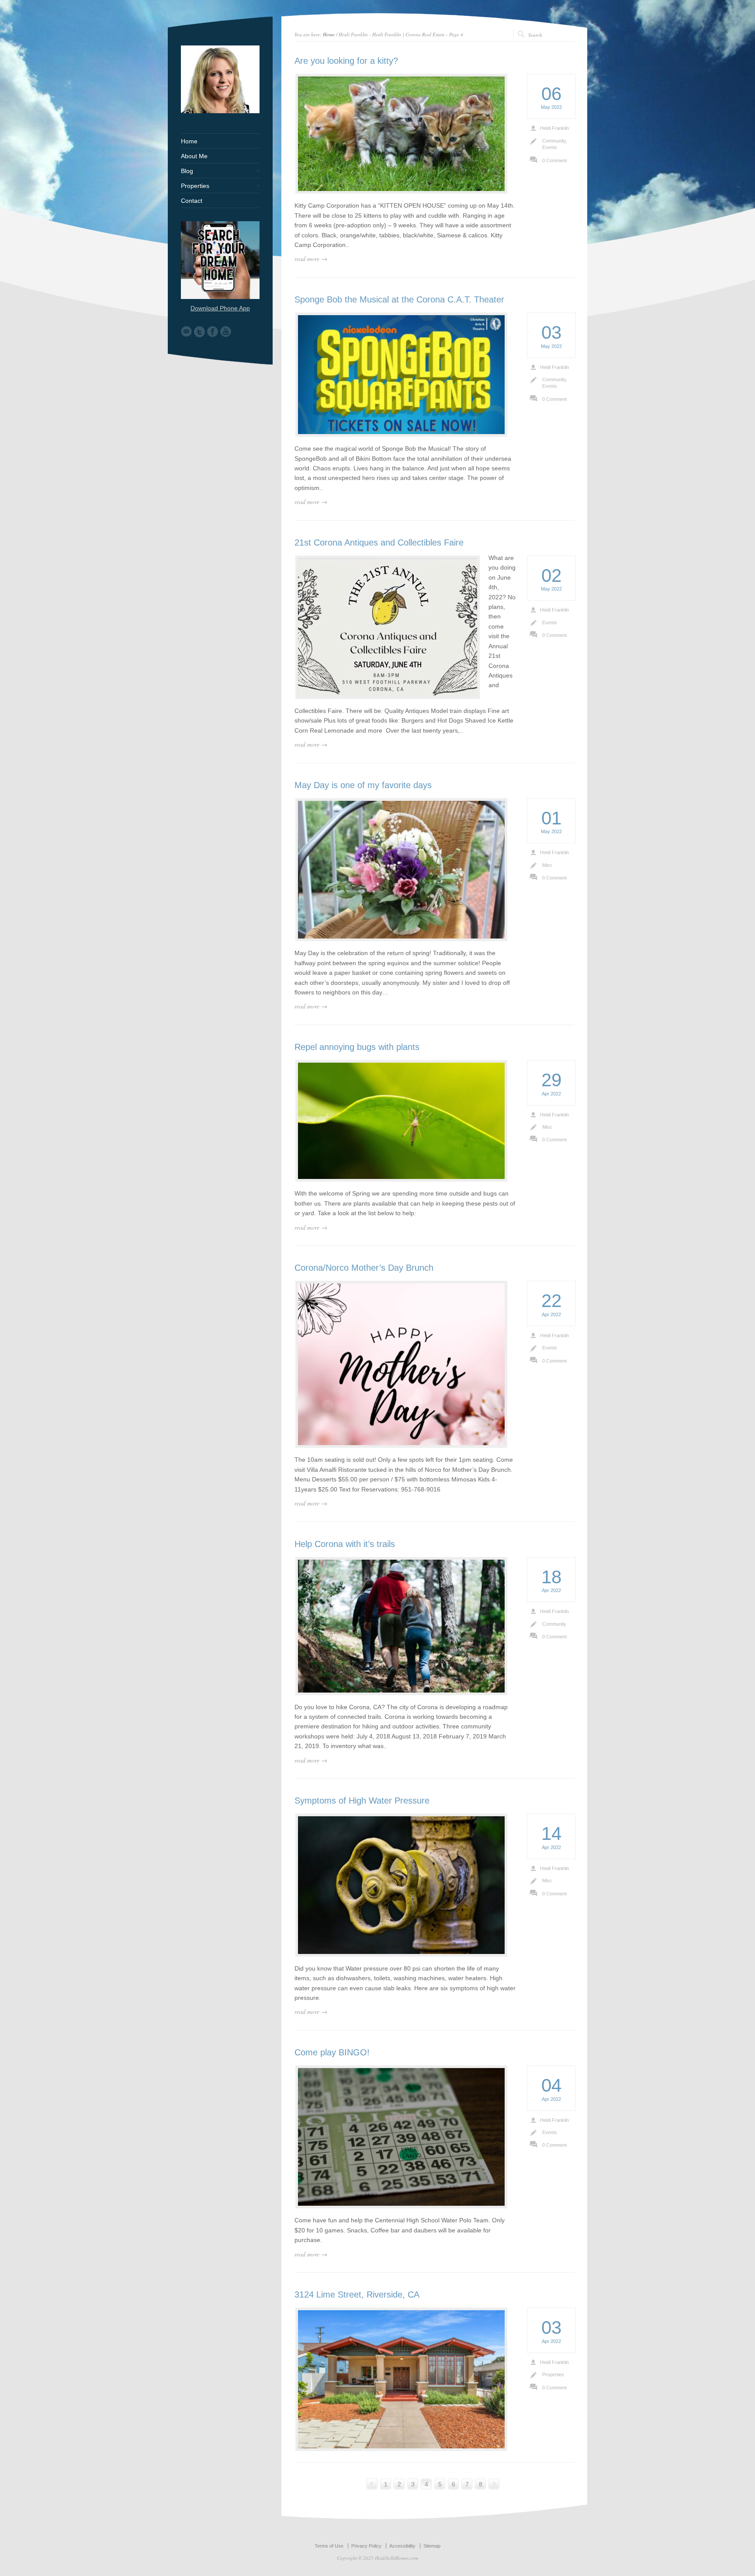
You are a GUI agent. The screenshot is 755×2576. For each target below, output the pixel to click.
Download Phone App (220, 308)
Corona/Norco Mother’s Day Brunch (364, 1268)
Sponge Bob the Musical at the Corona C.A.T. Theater (399, 299)
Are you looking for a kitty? (346, 61)
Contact (192, 201)
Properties (553, 2374)
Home (329, 34)
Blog (187, 171)
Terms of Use (329, 2546)
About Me (194, 156)
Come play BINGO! (332, 2052)
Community (554, 141)
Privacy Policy (366, 2546)
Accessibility (402, 2546)
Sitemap (432, 2546)
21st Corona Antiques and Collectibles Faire (379, 542)
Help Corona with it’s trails (345, 1544)
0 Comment (554, 160)
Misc (547, 865)
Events (550, 147)
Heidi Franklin (554, 128)
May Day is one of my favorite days (363, 785)
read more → (311, 259)
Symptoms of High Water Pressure (362, 1801)
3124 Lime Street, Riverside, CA (357, 2294)
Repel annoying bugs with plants (357, 1047)
